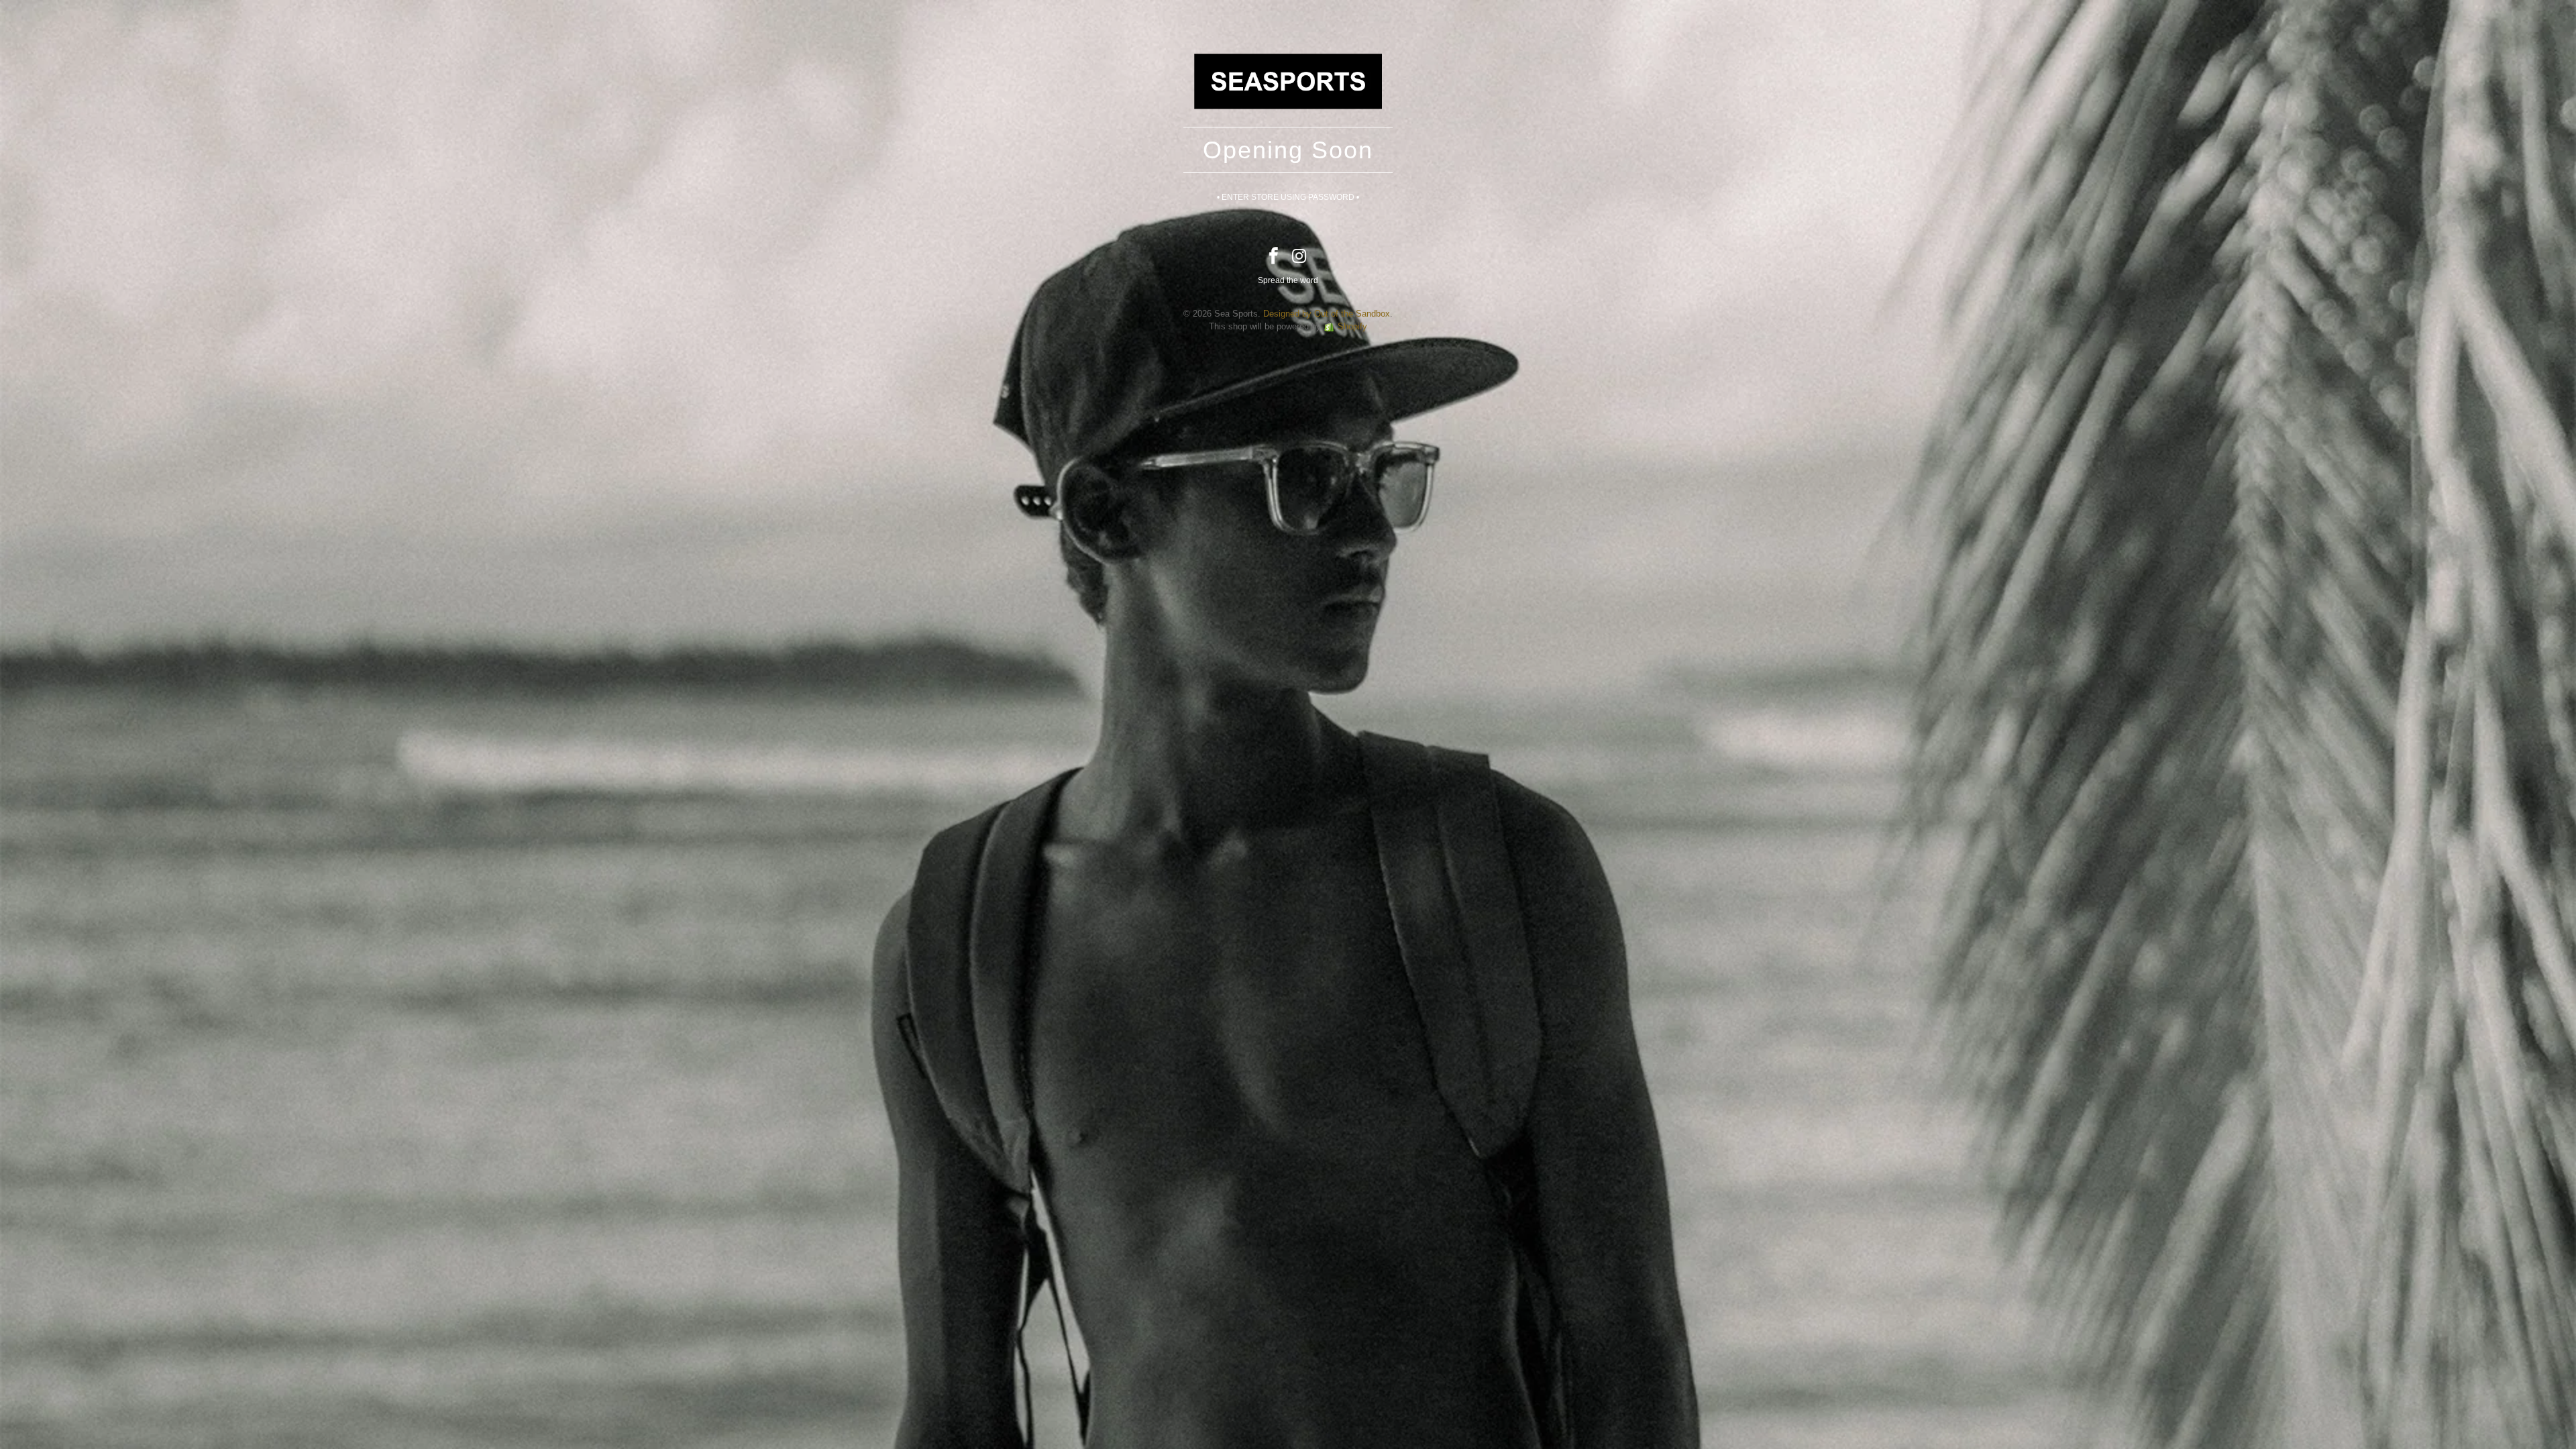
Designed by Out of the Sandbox (1327, 314)
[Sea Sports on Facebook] (1274, 257)
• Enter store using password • (1288, 197)
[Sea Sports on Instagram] (1300, 257)
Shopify (1352, 326)
